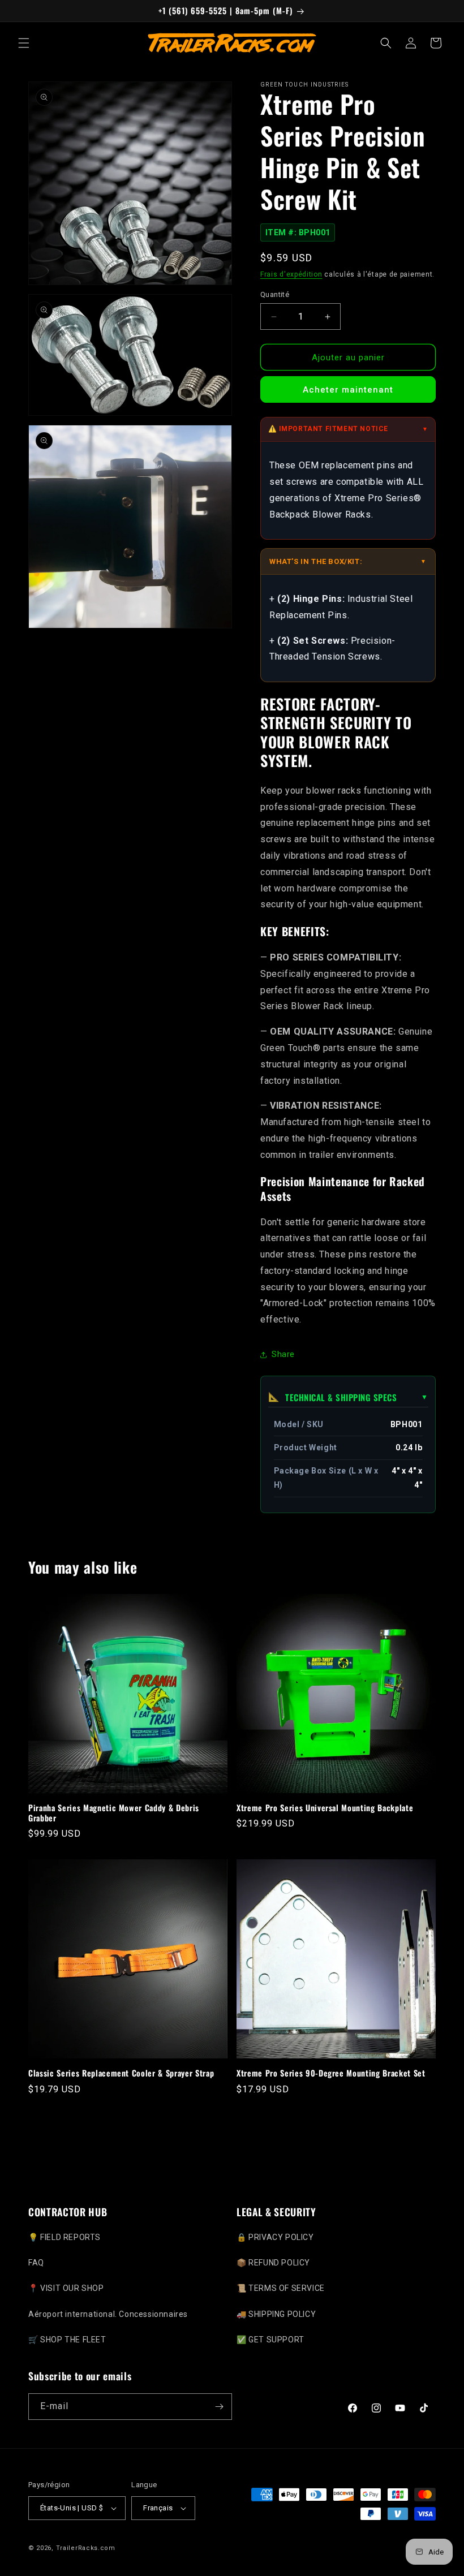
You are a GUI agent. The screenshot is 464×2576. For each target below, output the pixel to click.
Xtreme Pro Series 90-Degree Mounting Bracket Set (331, 2073)
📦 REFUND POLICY (273, 2263)
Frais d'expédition (291, 274)
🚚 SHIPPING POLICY (276, 2314)
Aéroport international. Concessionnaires (108, 2314)
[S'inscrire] (219, 2407)
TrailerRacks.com (86, 2548)
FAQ (36, 2263)
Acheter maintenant (348, 390)
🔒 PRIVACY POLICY (275, 2237)
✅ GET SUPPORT (270, 2340)
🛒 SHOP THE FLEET (67, 2340)
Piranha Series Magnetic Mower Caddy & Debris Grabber (114, 1813)
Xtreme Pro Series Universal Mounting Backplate (325, 1808)
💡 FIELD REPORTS (65, 2237)
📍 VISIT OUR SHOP (66, 2288)
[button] (24, 43)
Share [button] (283, 1354)
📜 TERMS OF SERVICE (281, 2288)
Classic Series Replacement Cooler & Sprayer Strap (121, 2073)
